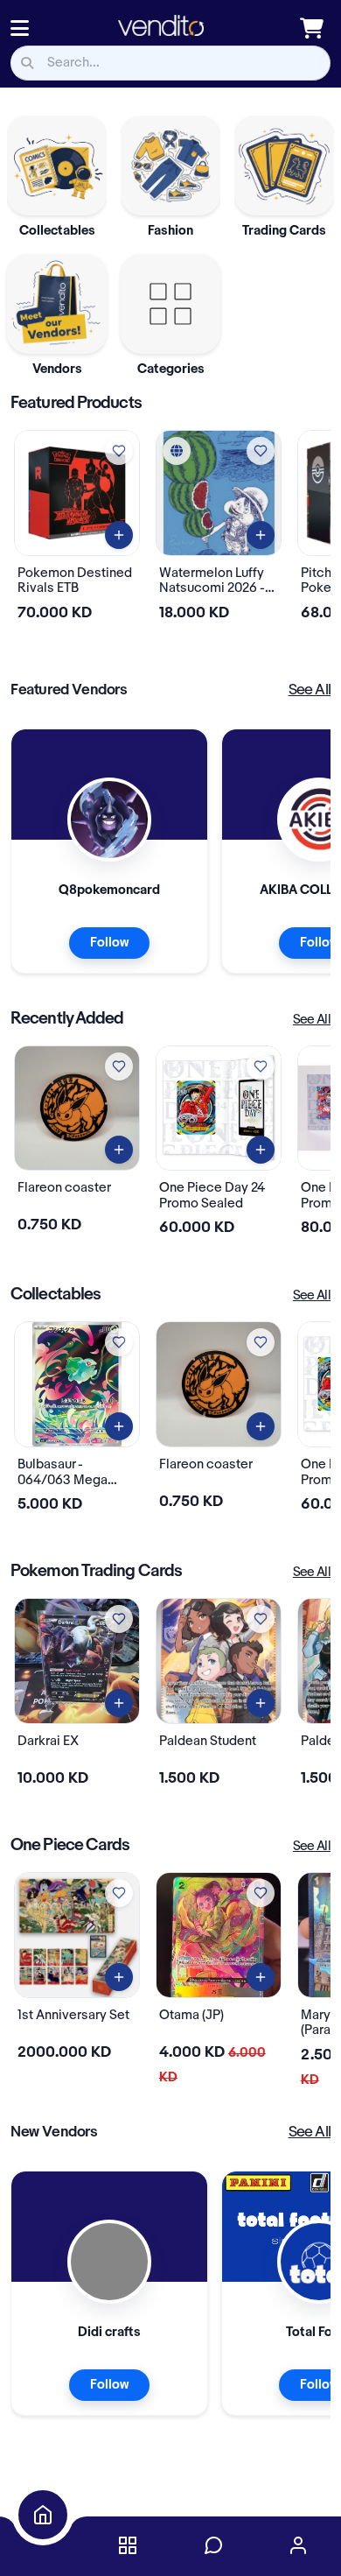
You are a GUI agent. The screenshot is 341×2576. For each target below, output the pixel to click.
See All (310, 690)
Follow (109, 943)
